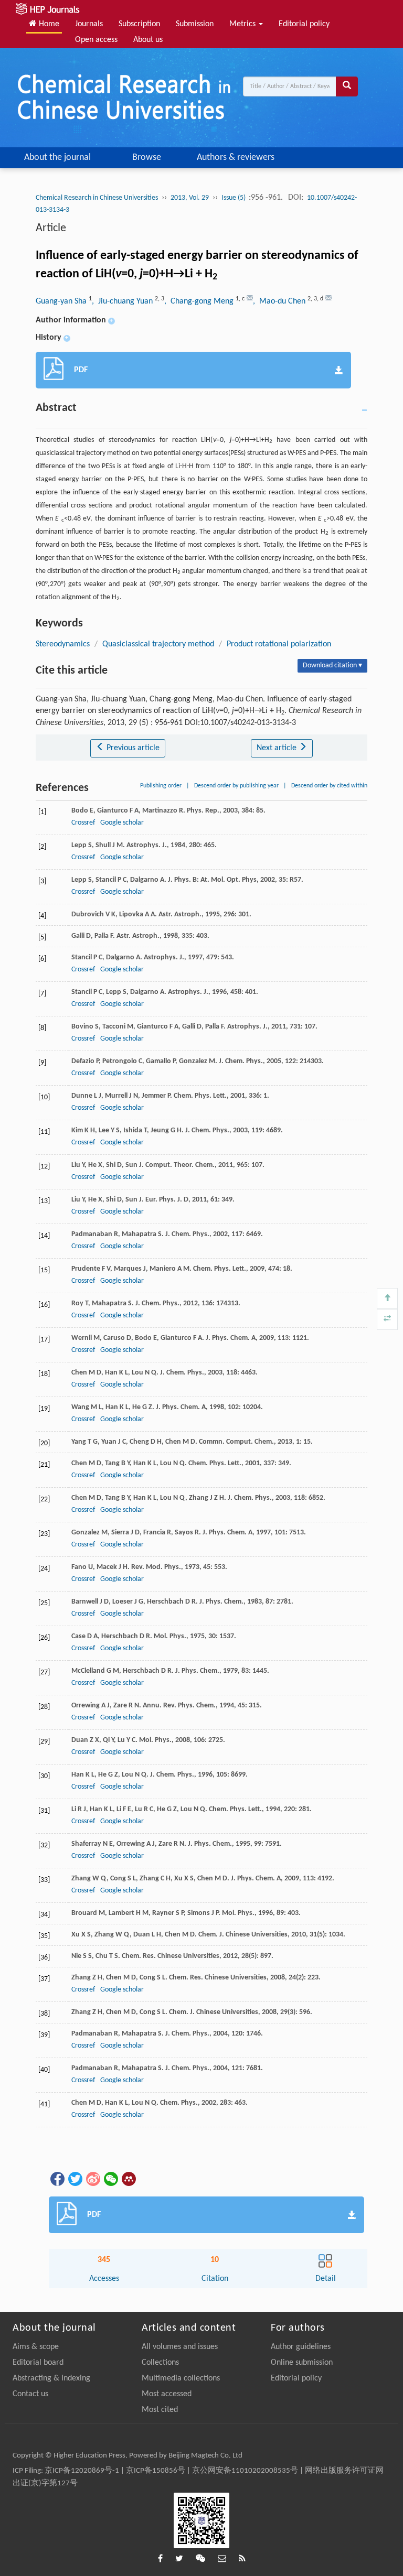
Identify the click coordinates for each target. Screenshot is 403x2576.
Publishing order (161, 786)
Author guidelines (301, 2347)
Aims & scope (36, 2347)
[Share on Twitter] (75, 2179)
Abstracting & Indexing (51, 2378)
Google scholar (122, 823)
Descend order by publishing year (236, 786)
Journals (89, 24)
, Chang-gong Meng (200, 301)
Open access (96, 40)
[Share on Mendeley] (128, 2179)
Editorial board (38, 2363)
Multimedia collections (181, 2378)
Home (48, 24)
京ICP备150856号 (156, 2471)
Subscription (139, 24)
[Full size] (387, 1319)
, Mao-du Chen (280, 301)
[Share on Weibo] (92, 2179)
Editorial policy (304, 24)
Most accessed (167, 2394)
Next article (278, 748)
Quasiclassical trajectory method (158, 644)
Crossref (83, 823)
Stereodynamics (63, 644)
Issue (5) (234, 198)
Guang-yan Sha (62, 301)
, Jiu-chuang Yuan (123, 301)
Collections (160, 2363)
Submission (195, 24)
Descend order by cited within (329, 786)
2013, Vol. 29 (190, 198)
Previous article (132, 748)
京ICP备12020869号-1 (82, 2471)
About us (148, 40)
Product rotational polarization (279, 644)
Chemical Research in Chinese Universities (97, 198)
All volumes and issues (180, 2347)
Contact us (30, 2394)
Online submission (302, 2363)
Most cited (160, 2410)
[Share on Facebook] (57, 2179)
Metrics (243, 24)
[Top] (387, 1298)
